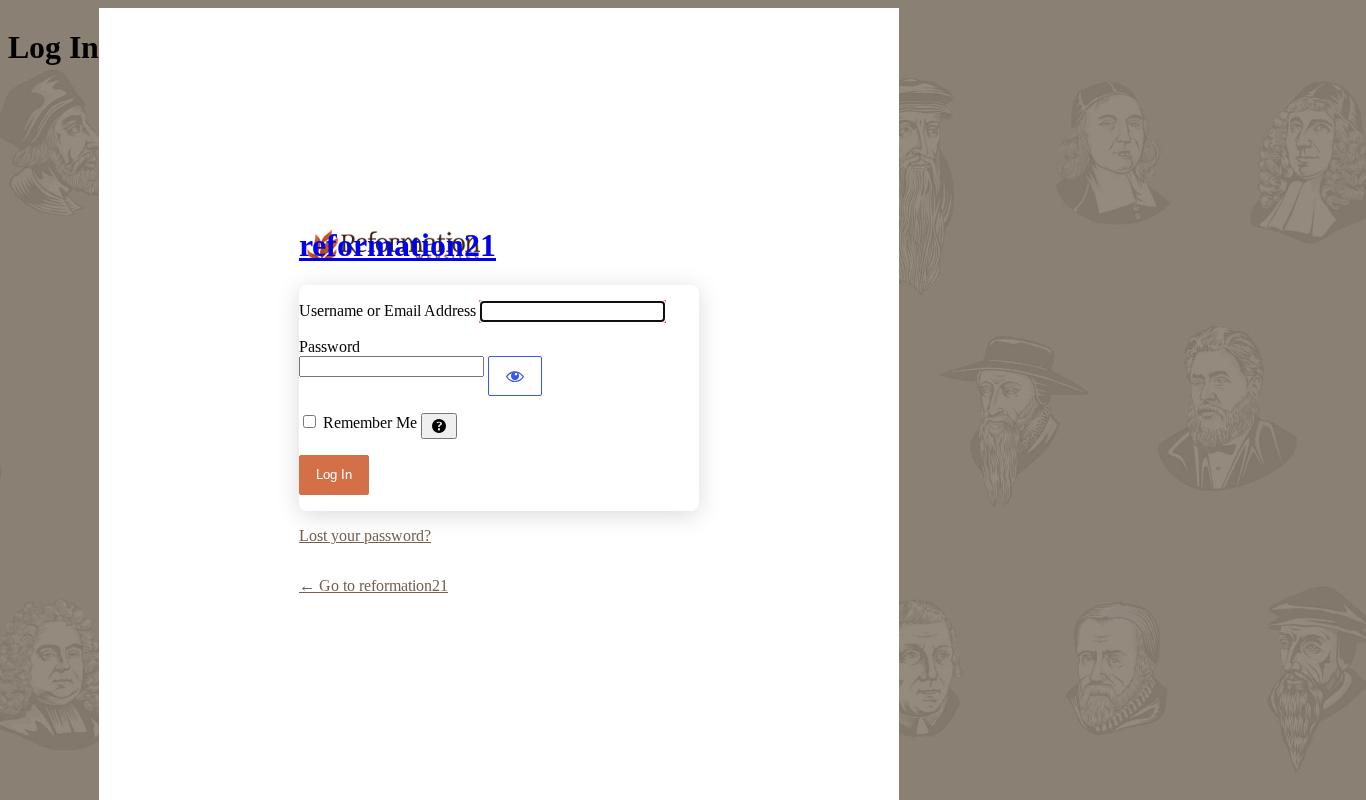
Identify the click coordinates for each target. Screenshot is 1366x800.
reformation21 (397, 245)
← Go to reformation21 (373, 585)
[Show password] (515, 376)
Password (329, 346)
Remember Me (370, 422)
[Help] (439, 426)
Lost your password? (365, 535)
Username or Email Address (387, 310)
